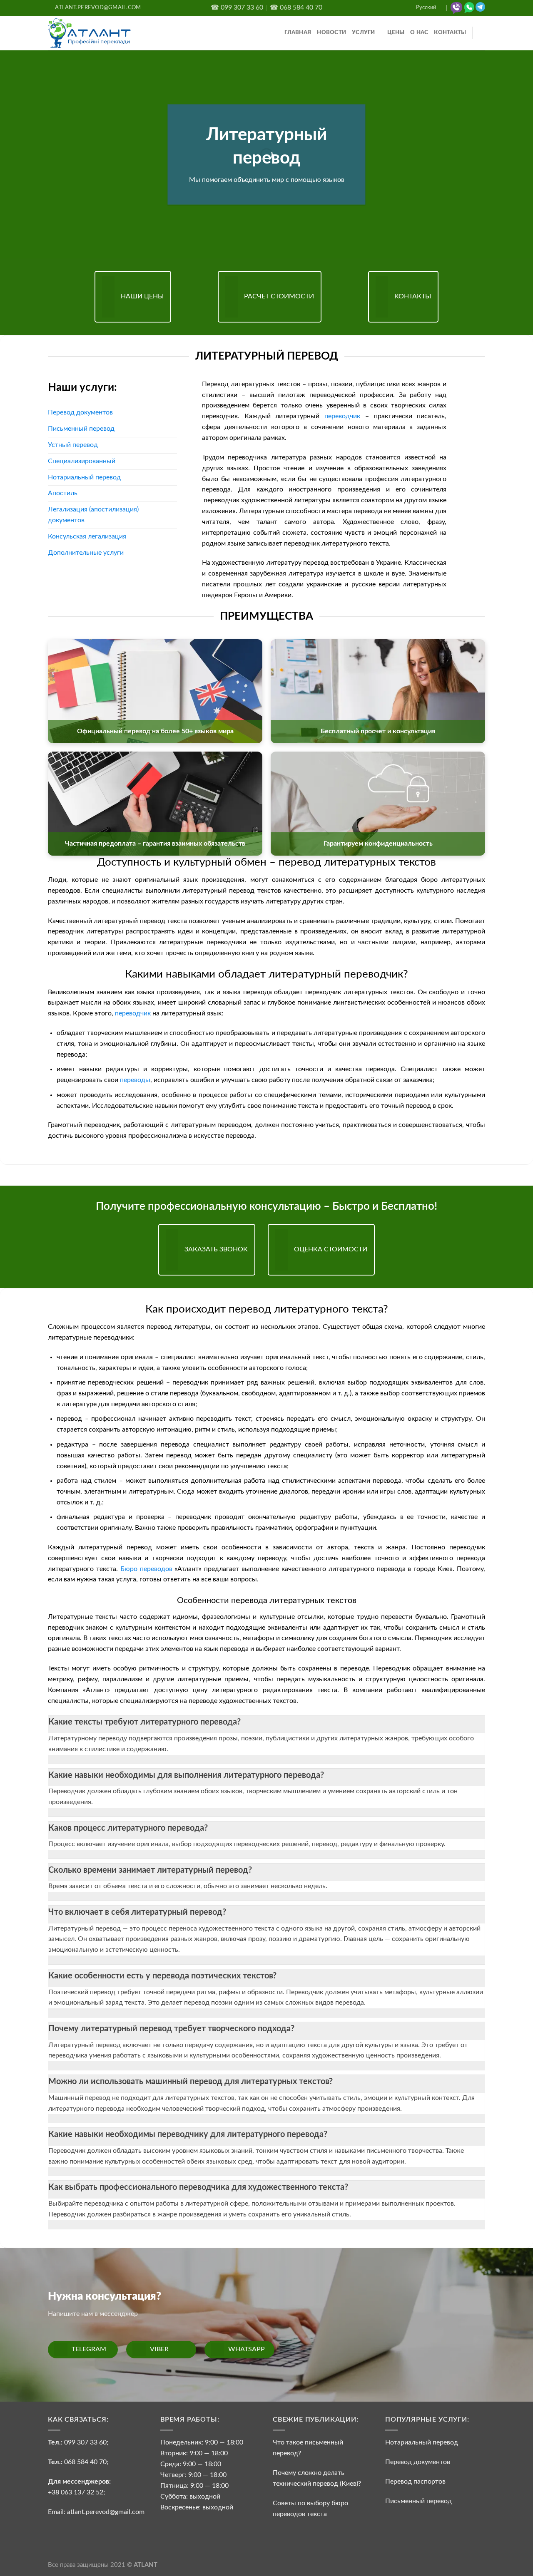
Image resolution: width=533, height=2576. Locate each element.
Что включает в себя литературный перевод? (137, 1912)
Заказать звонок (216, 1249)
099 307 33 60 (85, 2442)
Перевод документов (80, 412)
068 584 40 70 (85, 2462)
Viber (159, 2349)
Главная (298, 33)
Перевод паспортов (415, 2482)
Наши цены (142, 296)
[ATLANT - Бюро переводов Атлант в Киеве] (90, 33)
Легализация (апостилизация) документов (93, 515)
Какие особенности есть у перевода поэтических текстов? (162, 1976)
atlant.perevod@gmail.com (105, 2512)
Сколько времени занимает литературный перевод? (150, 1870)
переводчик (342, 416)
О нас (419, 33)
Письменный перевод (81, 429)
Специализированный (82, 461)
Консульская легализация (87, 536)
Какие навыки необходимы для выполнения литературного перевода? (186, 1775)
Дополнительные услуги (86, 553)
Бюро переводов (146, 1569)
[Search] (482, 33)
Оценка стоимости (331, 1249)
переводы (135, 1080)
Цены (396, 33)
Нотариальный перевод (84, 477)
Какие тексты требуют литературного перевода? (144, 1722)
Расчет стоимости (279, 296)
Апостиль (63, 493)
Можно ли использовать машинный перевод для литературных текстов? (191, 2082)
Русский (426, 8)
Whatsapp (247, 2349)
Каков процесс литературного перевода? (128, 1828)
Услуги (364, 33)
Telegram (89, 2349)
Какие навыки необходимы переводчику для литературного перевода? (188, 2134)
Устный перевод (73, 445)
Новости (331, 33)
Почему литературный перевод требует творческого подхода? (171, 2029)
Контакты (450, 33)
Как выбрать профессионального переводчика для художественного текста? (198, 2187)
